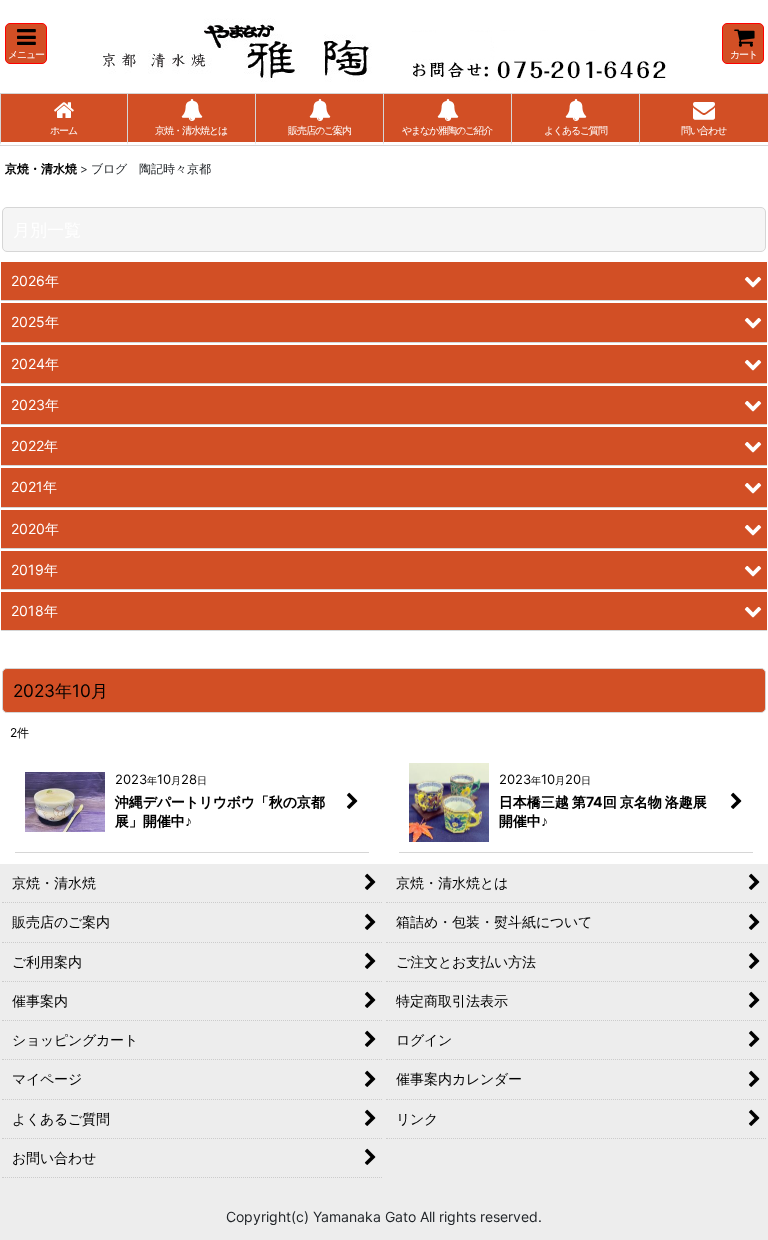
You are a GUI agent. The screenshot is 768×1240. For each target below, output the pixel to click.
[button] (26, 43)
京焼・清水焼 (41, 168)
